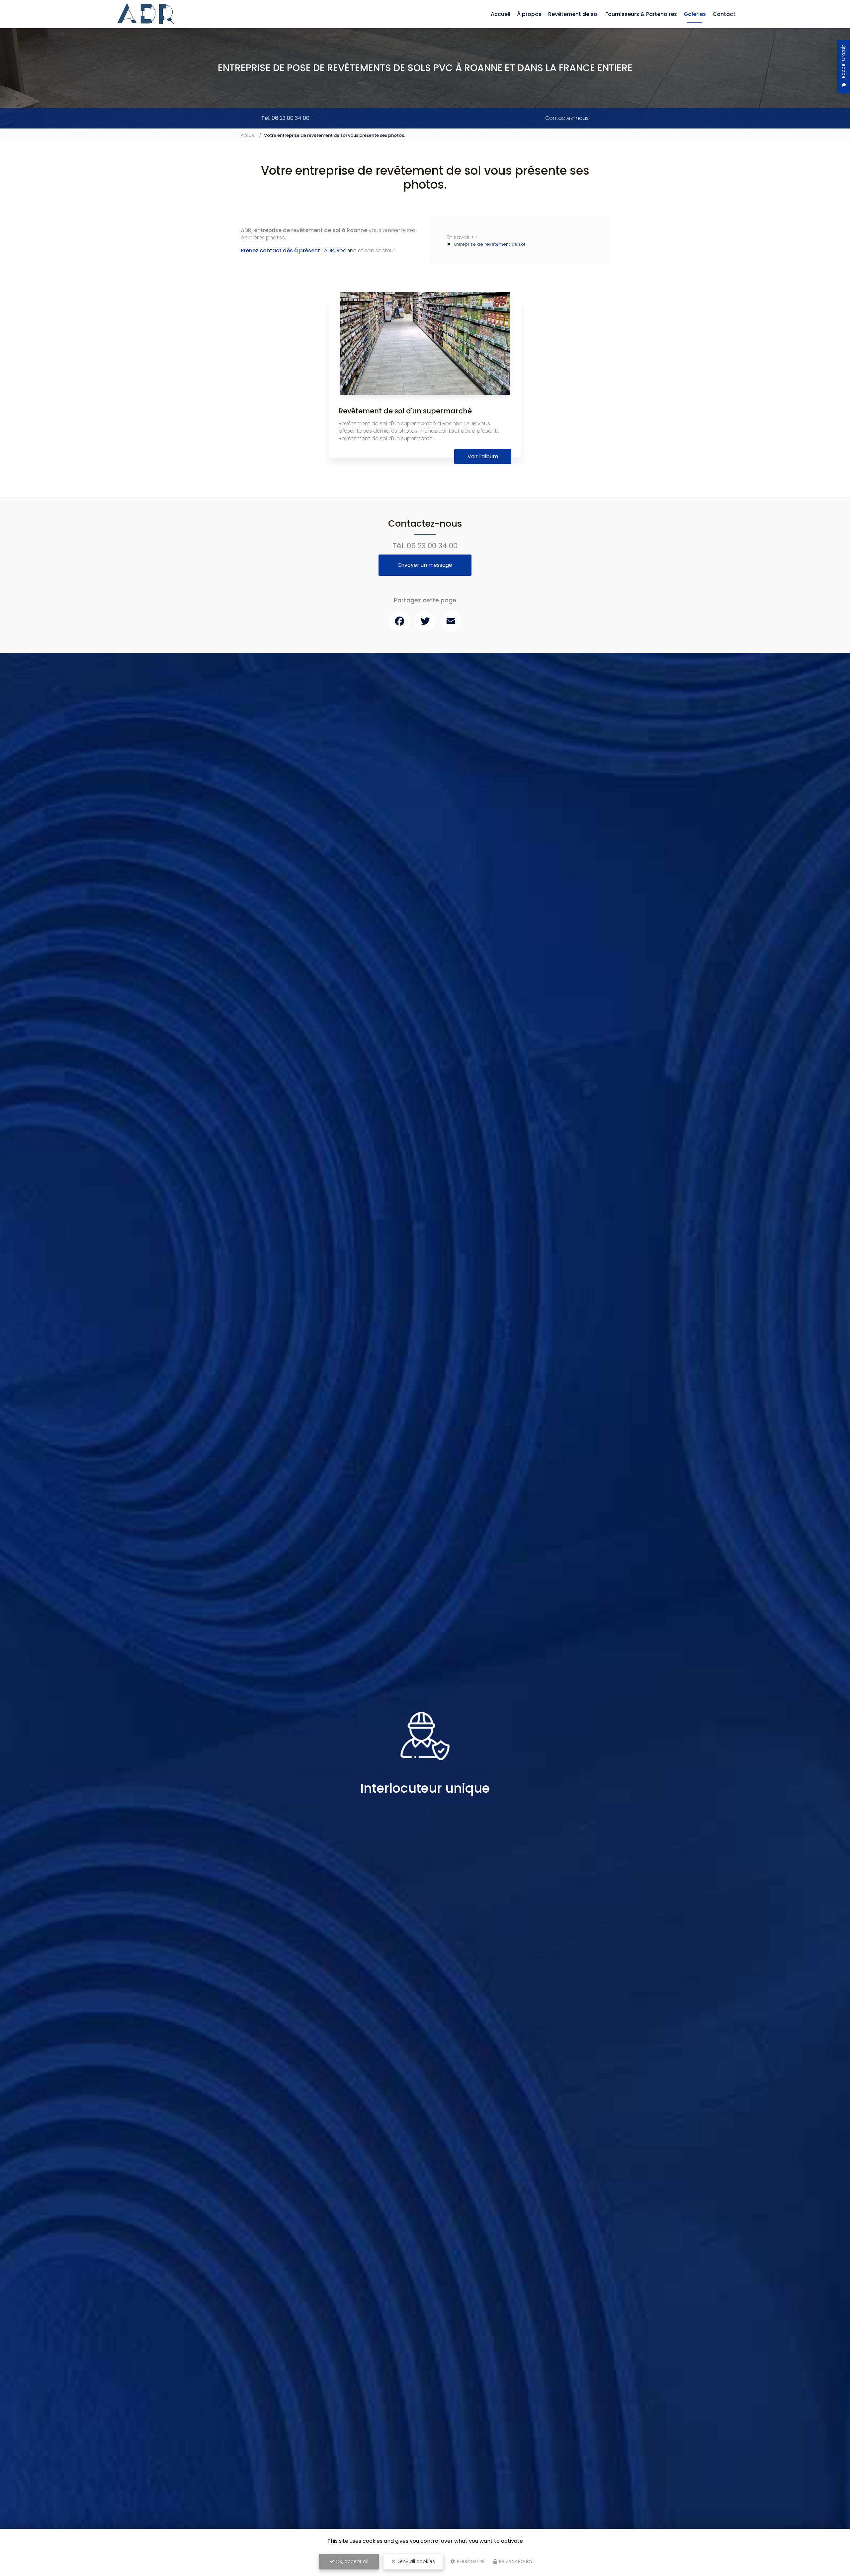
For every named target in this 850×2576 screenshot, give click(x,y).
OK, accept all (351, 2561)
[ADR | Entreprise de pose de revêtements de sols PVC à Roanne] (147, 14)
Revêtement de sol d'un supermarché (405, 411)
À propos (529, 14)
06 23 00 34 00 (432, 546)
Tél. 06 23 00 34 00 (285, 118)
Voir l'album (483, 456)
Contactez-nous (567, 118)
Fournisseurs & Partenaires (641, 14)
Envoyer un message (425, 565)
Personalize (470, 2562)
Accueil (501, 14)
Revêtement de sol (573, 14)
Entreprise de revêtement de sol (490, 244)
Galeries (695, 14)
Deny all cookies (415, 2561)
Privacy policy (515, 2562)
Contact (724, 14)
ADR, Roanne (299, 251)
